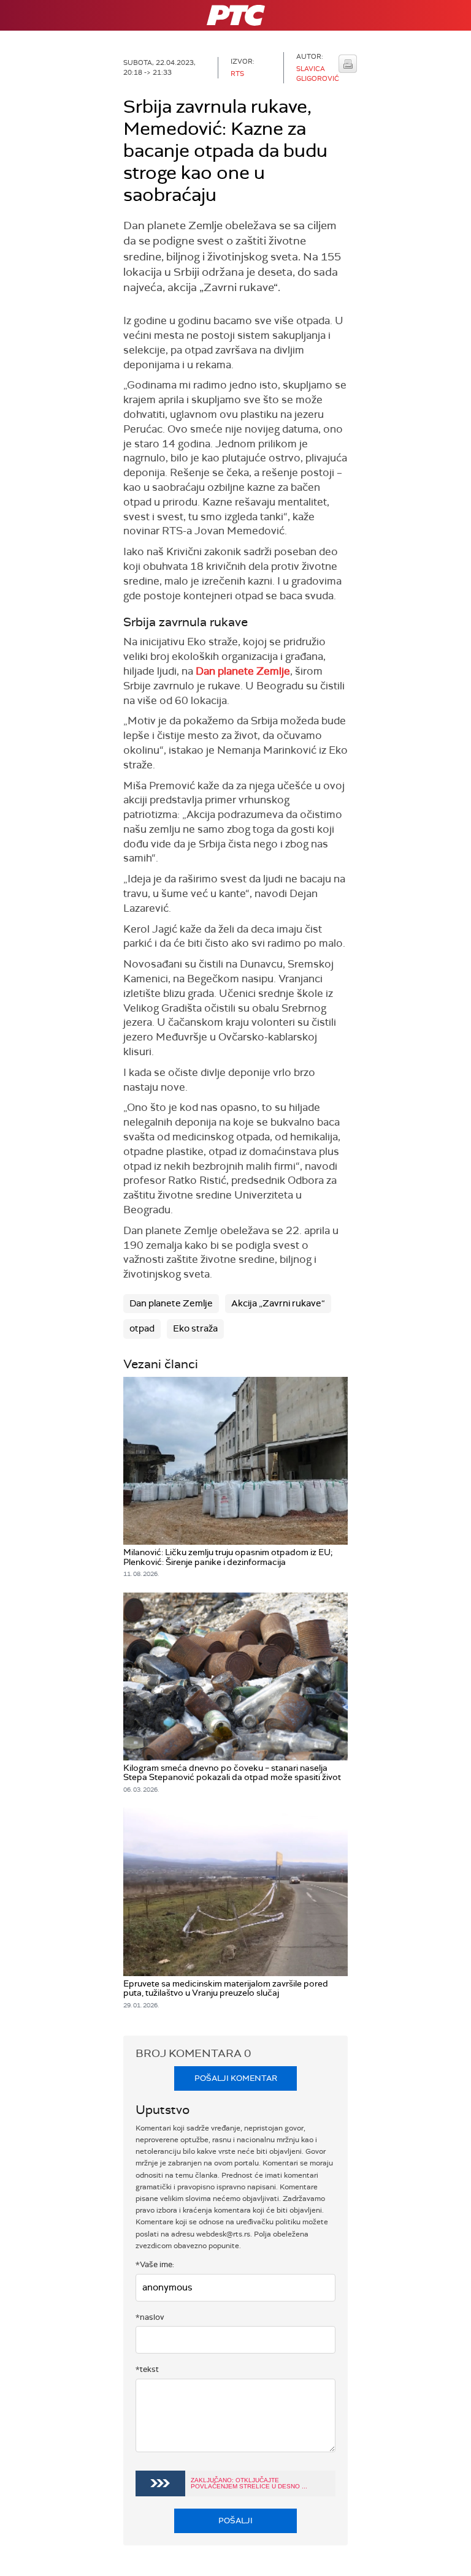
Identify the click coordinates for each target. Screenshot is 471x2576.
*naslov (150, 2317)
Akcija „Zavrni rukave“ (278, 1303)
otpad (142, 1328)
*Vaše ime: (155, 2264)
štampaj (348, 64)
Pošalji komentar (236, 2078)
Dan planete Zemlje (243, 671)
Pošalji (235, 2521)
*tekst (147, 2369)
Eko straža (195, 1328)
